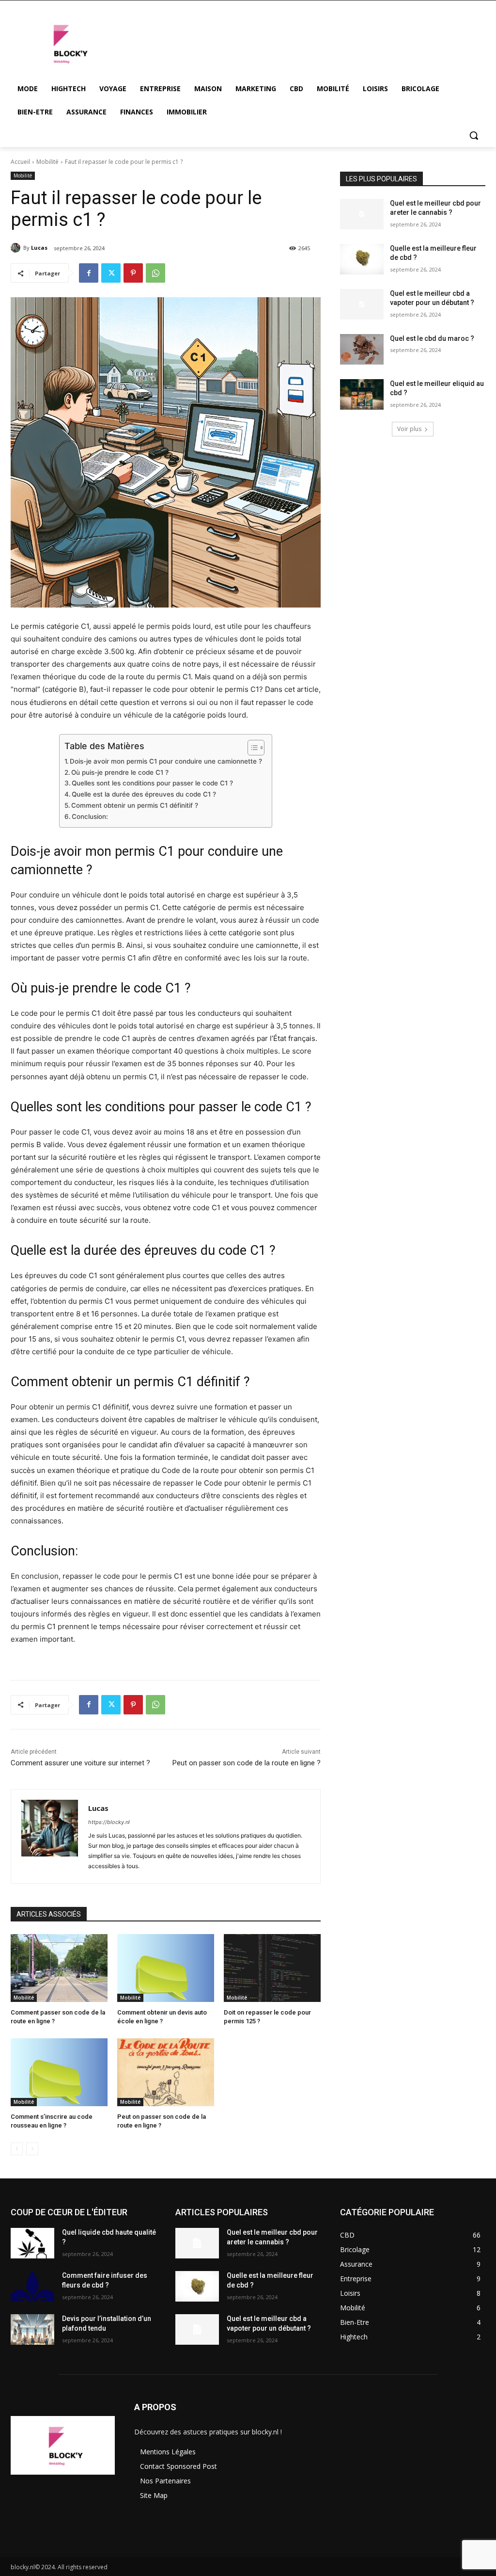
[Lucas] (17, 248)
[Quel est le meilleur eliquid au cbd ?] (362, 394)
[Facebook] (89, 273)
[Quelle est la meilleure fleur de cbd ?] (362, 259)
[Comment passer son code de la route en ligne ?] (59, 1968)
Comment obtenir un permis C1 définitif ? (135, 805)
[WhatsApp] (155, 273)
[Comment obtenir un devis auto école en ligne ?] (166, 1968)
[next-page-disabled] (32, 2149)
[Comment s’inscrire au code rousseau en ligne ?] (59, 2072)
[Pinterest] (133, 273)
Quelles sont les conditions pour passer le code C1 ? (152, 783)
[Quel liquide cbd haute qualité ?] (32, 2243)
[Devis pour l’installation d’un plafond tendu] (32, 2329)
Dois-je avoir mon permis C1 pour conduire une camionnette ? (166, 761)
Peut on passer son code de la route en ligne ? (247, 1763)
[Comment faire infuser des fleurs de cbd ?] (32, 2286)
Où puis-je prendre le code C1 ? (120, 772)
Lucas (39, 248)
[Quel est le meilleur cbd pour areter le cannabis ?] (362, 214)
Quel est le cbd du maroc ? (432, 338)
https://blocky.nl (109, 1822)
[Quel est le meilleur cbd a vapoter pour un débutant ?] (362, 304)
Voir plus (409, 429)
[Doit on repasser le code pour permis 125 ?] (272, 1968)
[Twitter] (111, 273)
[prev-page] (17, 2149)
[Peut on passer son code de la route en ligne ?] (166, 2072)
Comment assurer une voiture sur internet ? (80, 1763)
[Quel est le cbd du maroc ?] (362, 349)
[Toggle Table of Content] (251, 748)
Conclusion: (90, 816)
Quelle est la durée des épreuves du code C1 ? (144, 794)
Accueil (20, 162)
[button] (474, 135)
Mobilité (47, 162)
